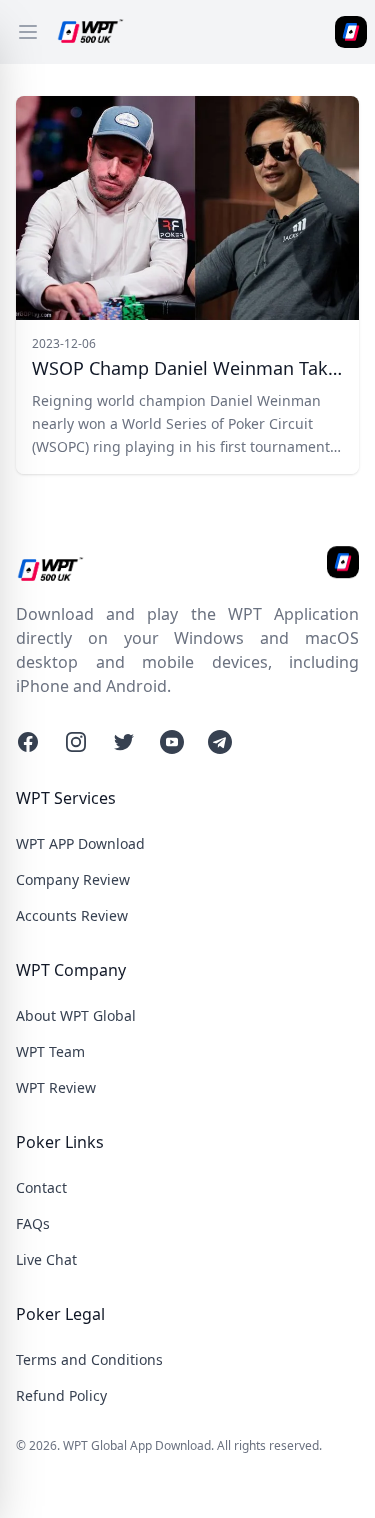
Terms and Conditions (89, 1359)
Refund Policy (61, 1395)
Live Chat (46, 1259)
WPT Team (50, 1051)
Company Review (73, 879)
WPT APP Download (80, 843)
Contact (41, 1187)
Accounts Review (72, 915)
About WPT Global (76, 1015)
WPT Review (56, 1087)
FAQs (33, 1223)
